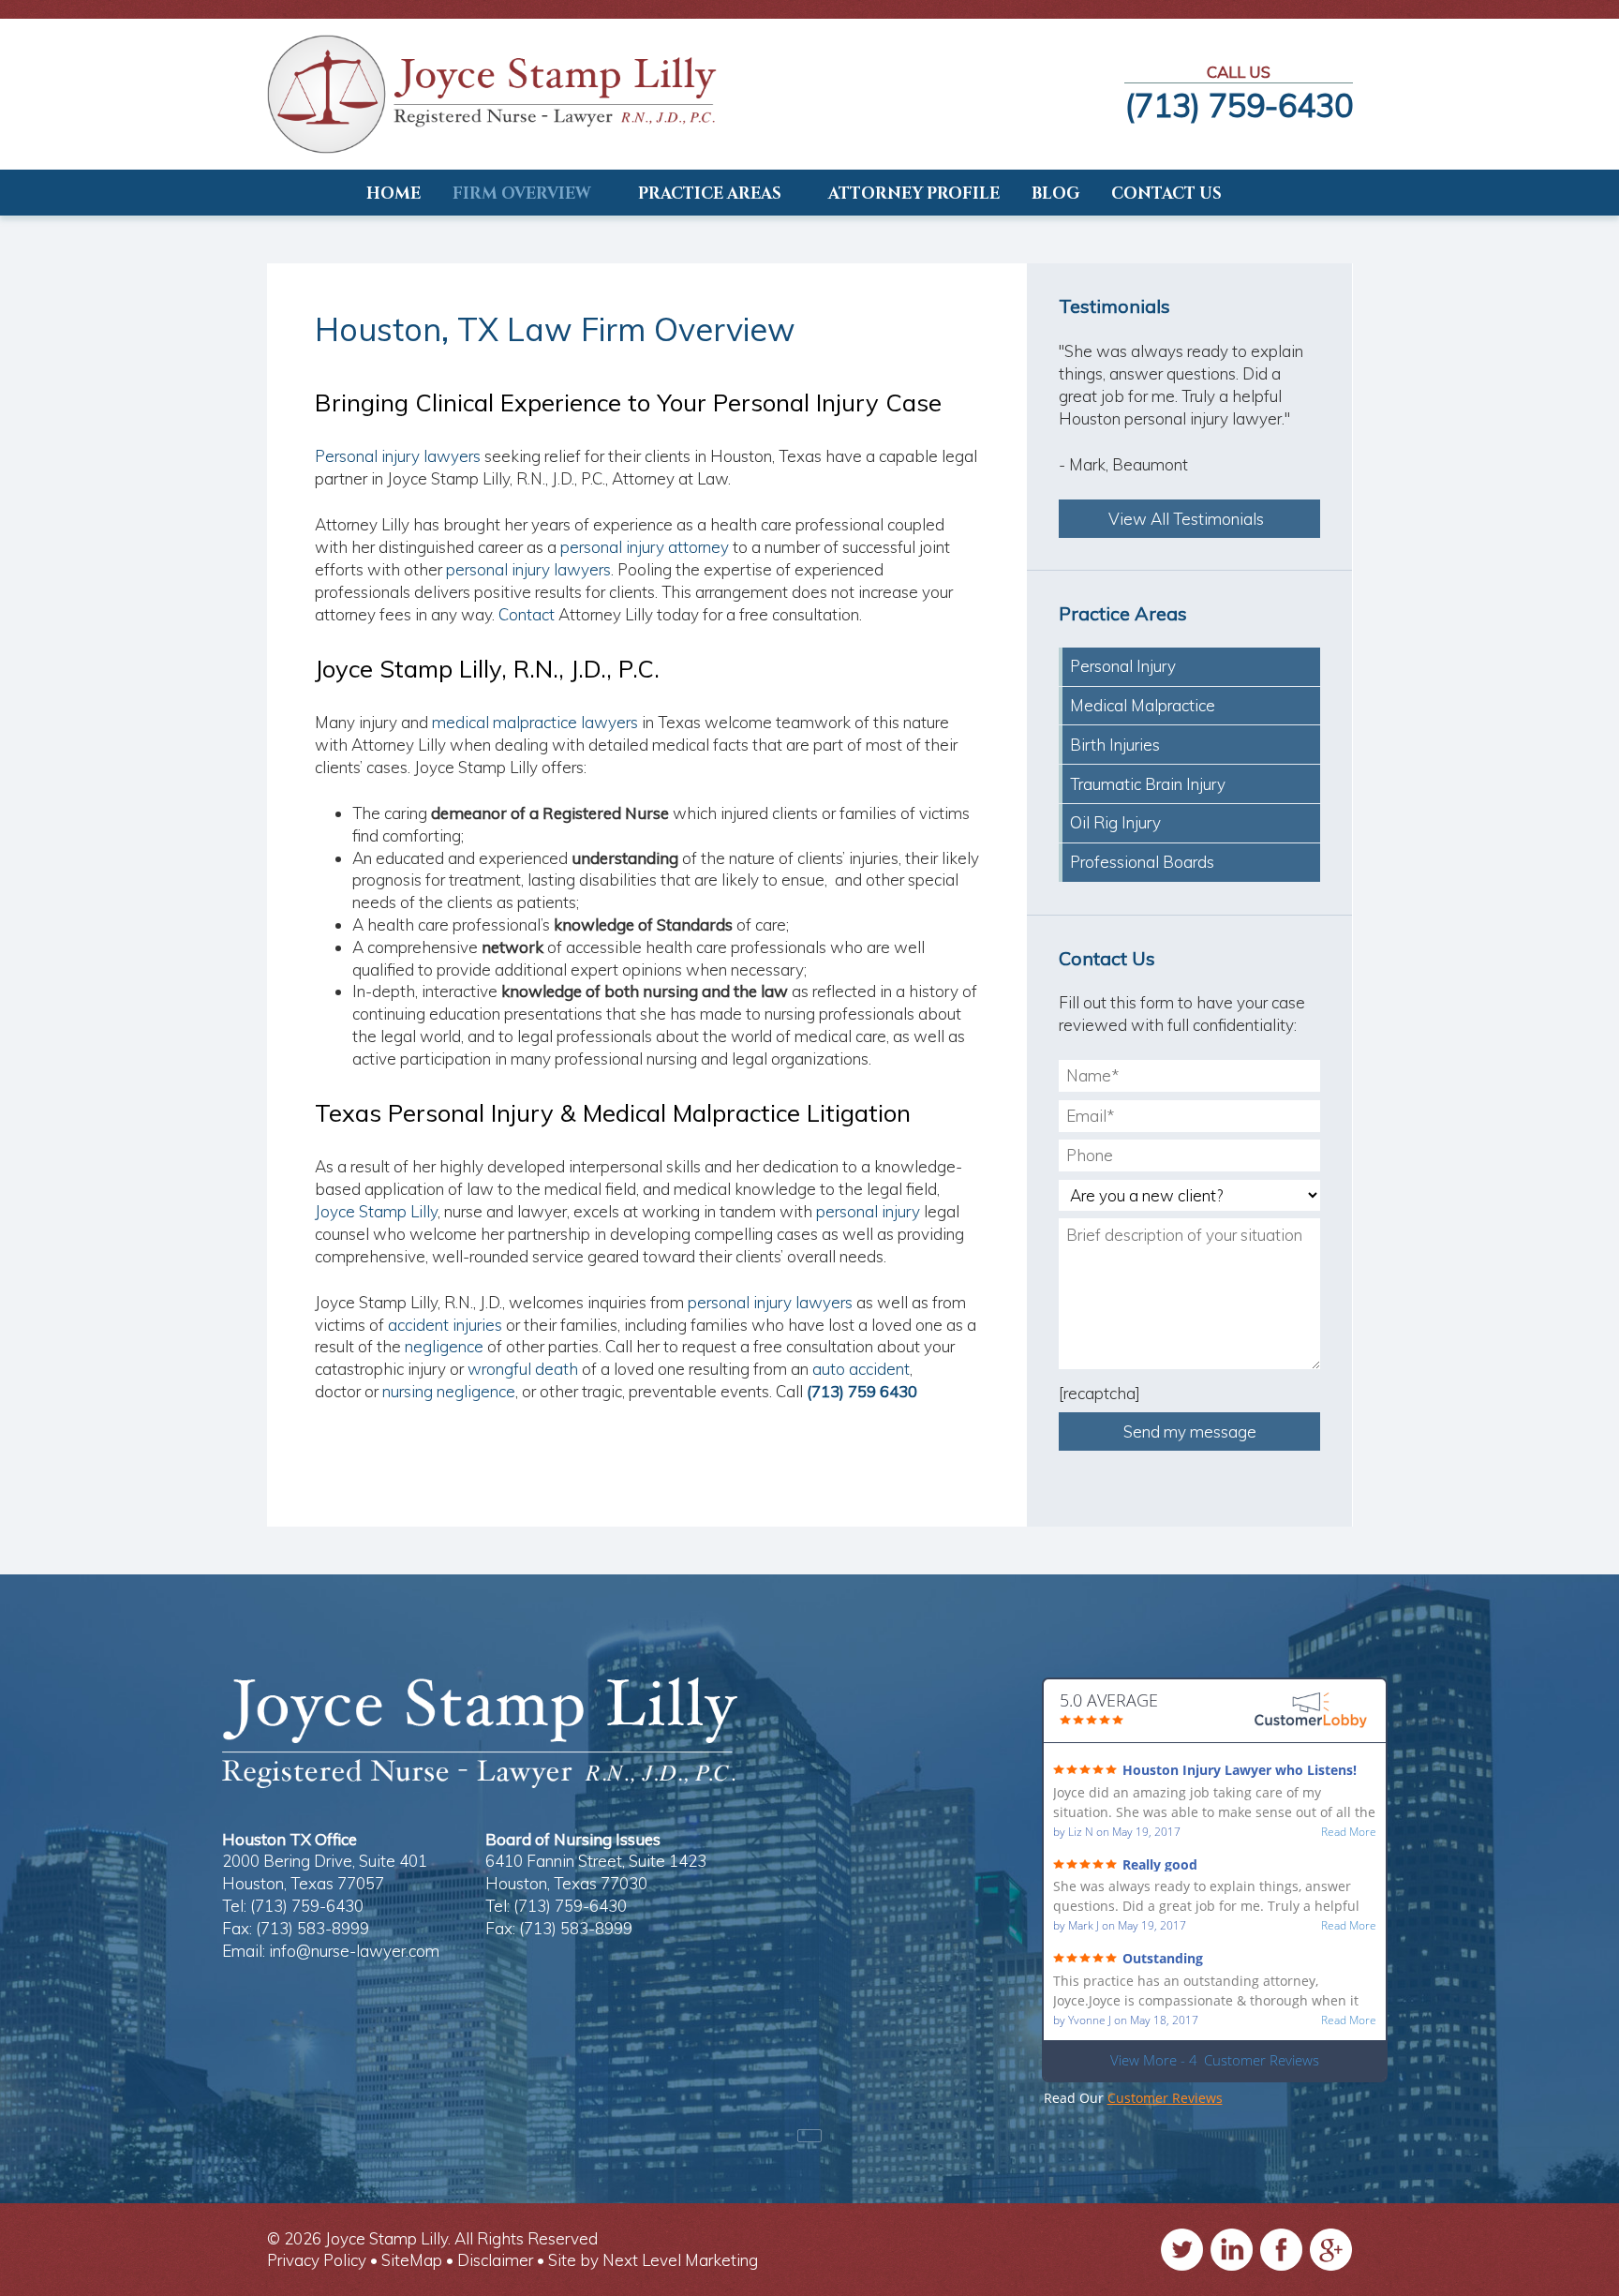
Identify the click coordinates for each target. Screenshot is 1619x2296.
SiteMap (412, 2260)
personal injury (868, 1211)
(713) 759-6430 (1239, 105)
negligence (444, 1346)
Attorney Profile (914, 194)
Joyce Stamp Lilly (376, 1211)
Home (394, 194)
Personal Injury (1123, 666)
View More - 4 (1215, 2060)
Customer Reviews (1165, 2098)
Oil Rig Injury (1115, 822)
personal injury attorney (645, 547)
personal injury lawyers (528, 569)
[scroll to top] (809, 2136)
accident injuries (445, 1325)
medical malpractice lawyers (533, 722)
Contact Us (1166, 194)
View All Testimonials (1190, 519)
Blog (1055, 194)
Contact (527, 614)
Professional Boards (1142, 862)
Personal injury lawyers (398, 456)
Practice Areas (710, 194)
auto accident (861, 1369)
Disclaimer (495, 2260)
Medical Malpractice (1143, 705)
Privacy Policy (317, 2260)
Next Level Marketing (680, 2260)
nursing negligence (449, 1391)
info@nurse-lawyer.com (354, 1951)
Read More (1349, 1832)
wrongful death (523, 1369)
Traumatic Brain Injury (1148, 784)
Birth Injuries (1115, 745)
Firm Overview (522, 194)
